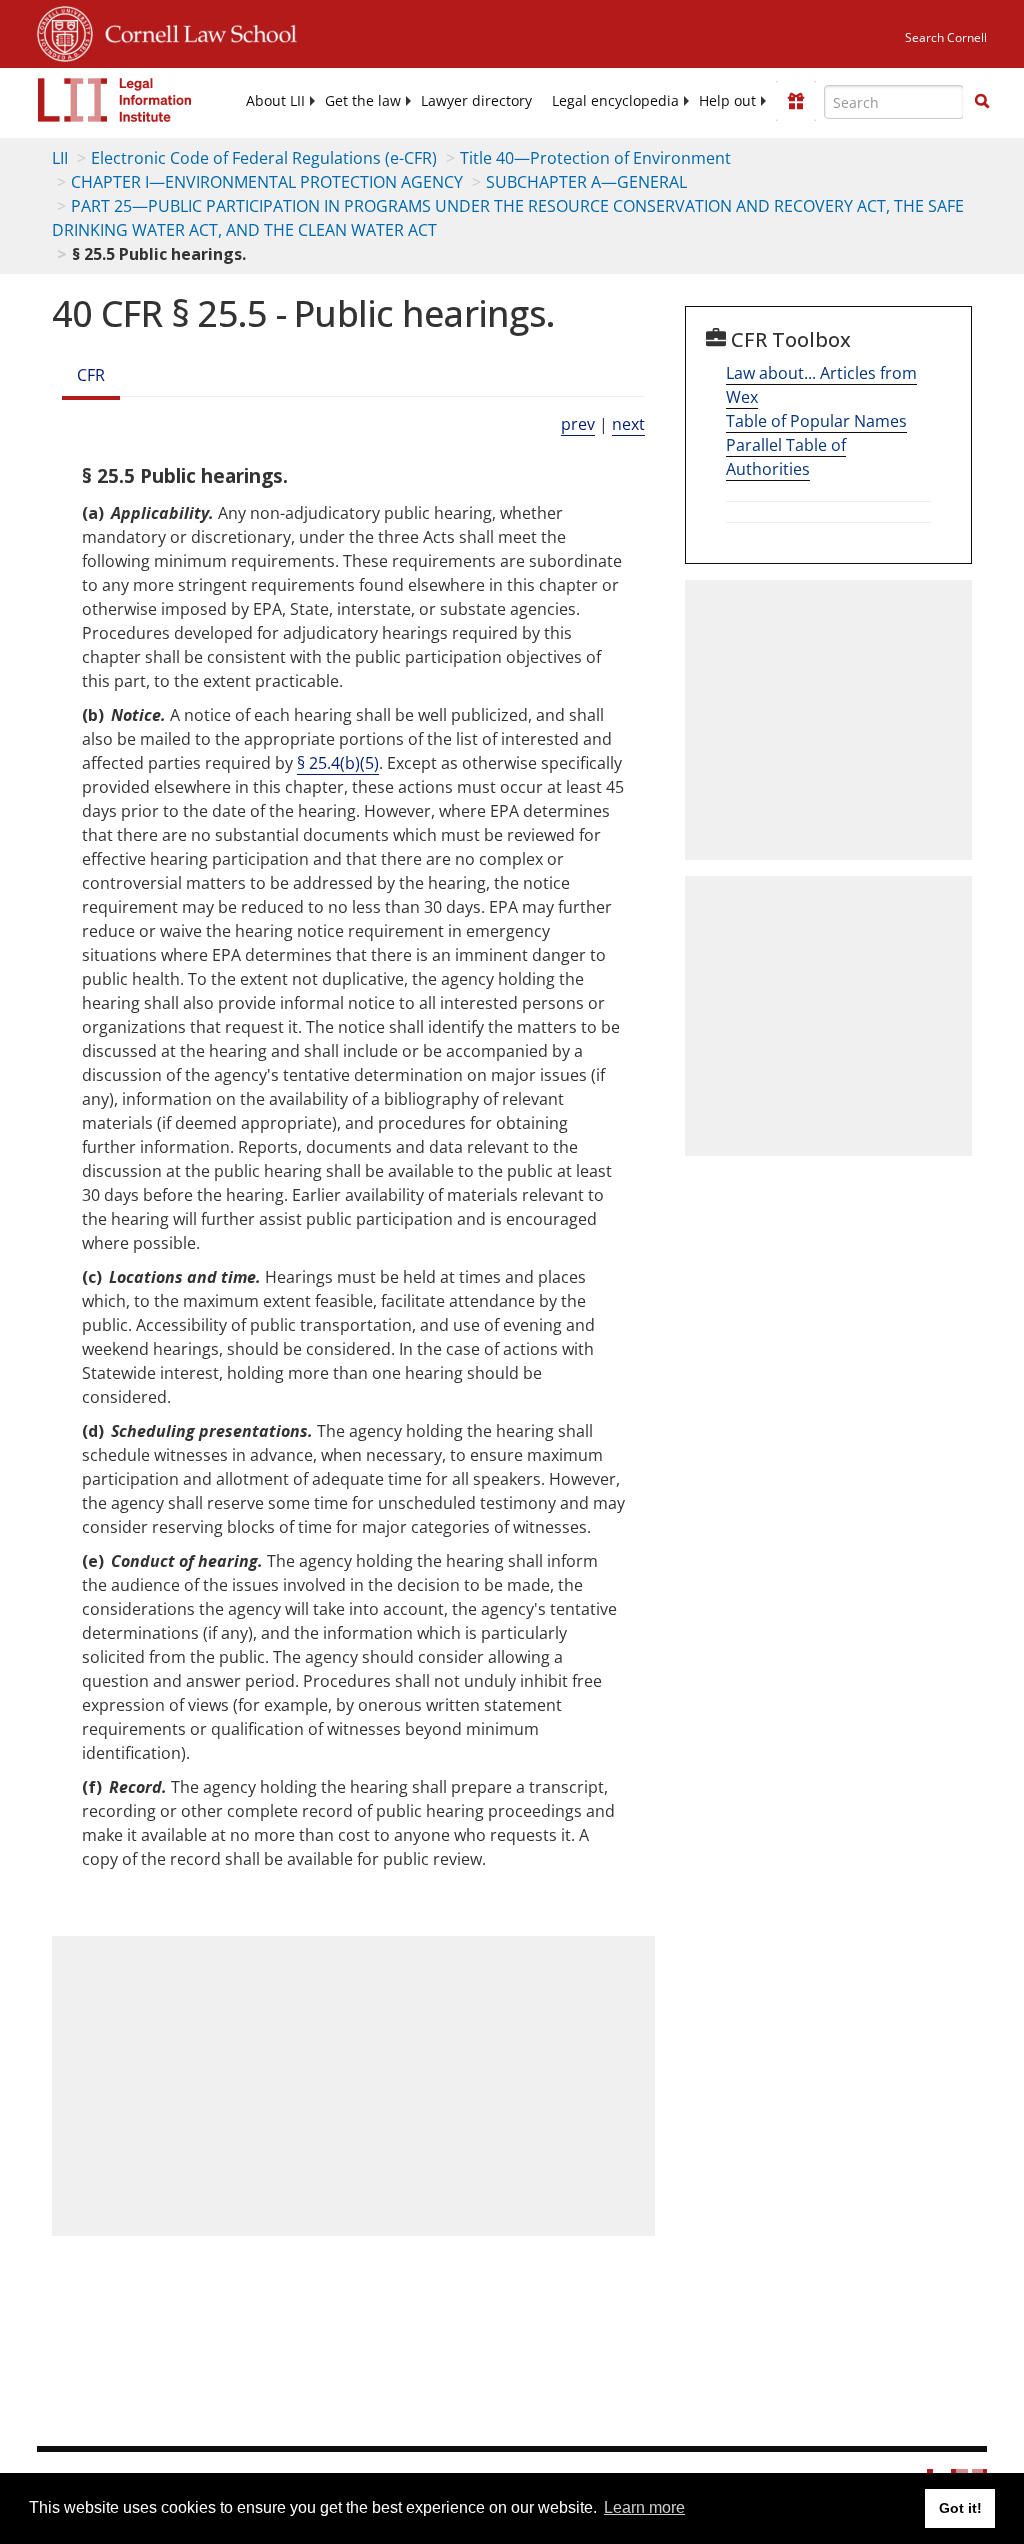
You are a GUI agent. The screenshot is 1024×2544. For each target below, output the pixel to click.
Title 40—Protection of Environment (595, 158)
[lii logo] (115, 100)
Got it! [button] (960, 2508)
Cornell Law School (195, 31)
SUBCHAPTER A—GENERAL (586, 182)
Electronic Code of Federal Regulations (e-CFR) (264, 158)
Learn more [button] (644, 2507)
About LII (275, 101)
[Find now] (982, 102)
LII (60, 158)
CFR (91, 375)
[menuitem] (275, 101)
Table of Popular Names (816, 421)
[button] (982, 101)
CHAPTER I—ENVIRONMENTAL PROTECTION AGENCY (267, 182)
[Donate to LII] (796, 101)
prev (578, 424)
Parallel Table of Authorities (786, 457)
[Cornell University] (65, 31)
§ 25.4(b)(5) (338, 763)
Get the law (363, 101)
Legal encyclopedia (615, 101)
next (628, 424)
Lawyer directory (476, 101)
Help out (727, 101)
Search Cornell (946, 37)
